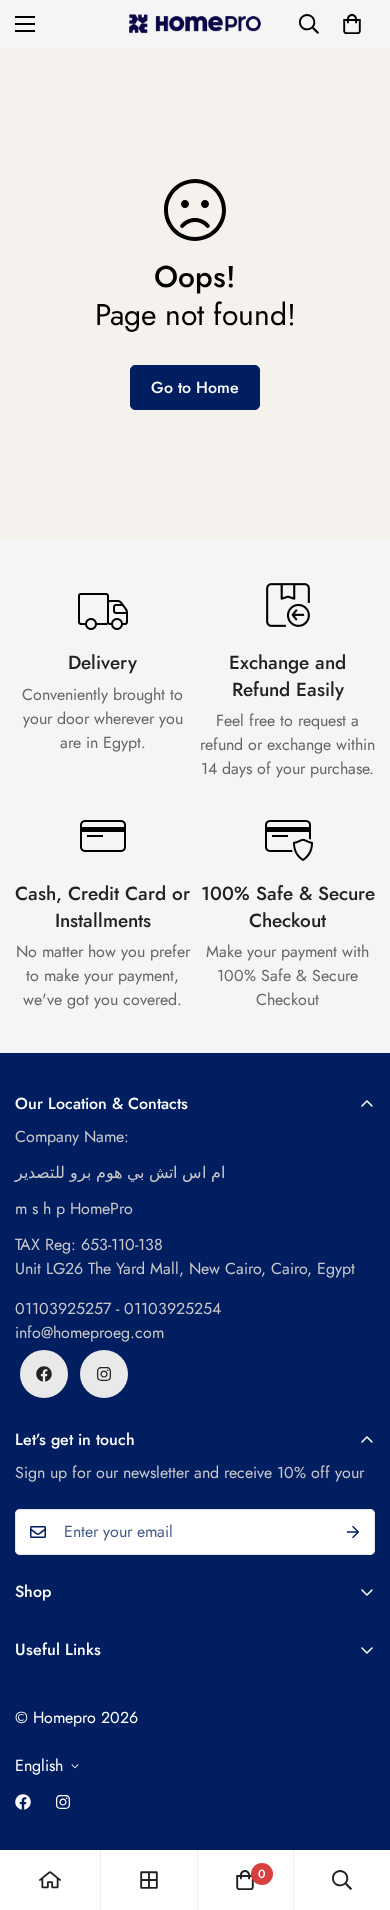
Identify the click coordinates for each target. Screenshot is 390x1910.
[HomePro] (195, 24)
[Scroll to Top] (354, 1804)
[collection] (149, 1880)
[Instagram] (104, 1374)
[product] (50, 1880)
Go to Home (195, 387)
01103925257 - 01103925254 (118, 1308)
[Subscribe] (353, 1532)
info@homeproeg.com (89, 1332)
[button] (352, 24)
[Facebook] (44, 1374)
